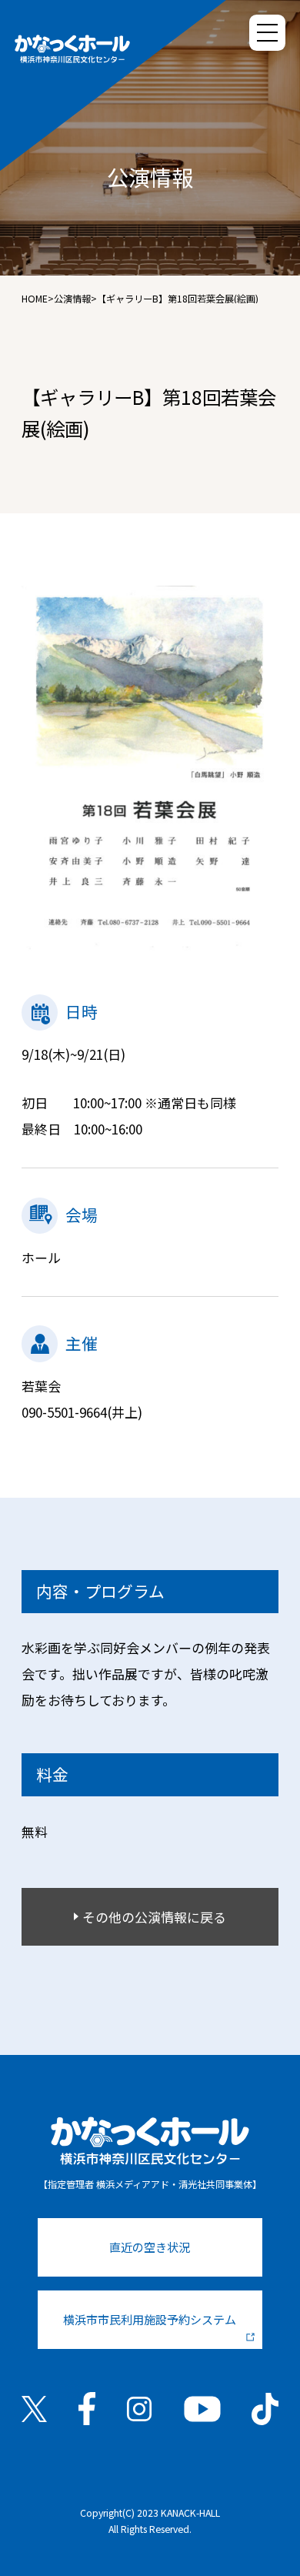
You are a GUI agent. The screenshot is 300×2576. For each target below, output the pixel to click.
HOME (35, 299)
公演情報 (72, 299)
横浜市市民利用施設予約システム (150, 2319)
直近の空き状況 (150, 2247)
